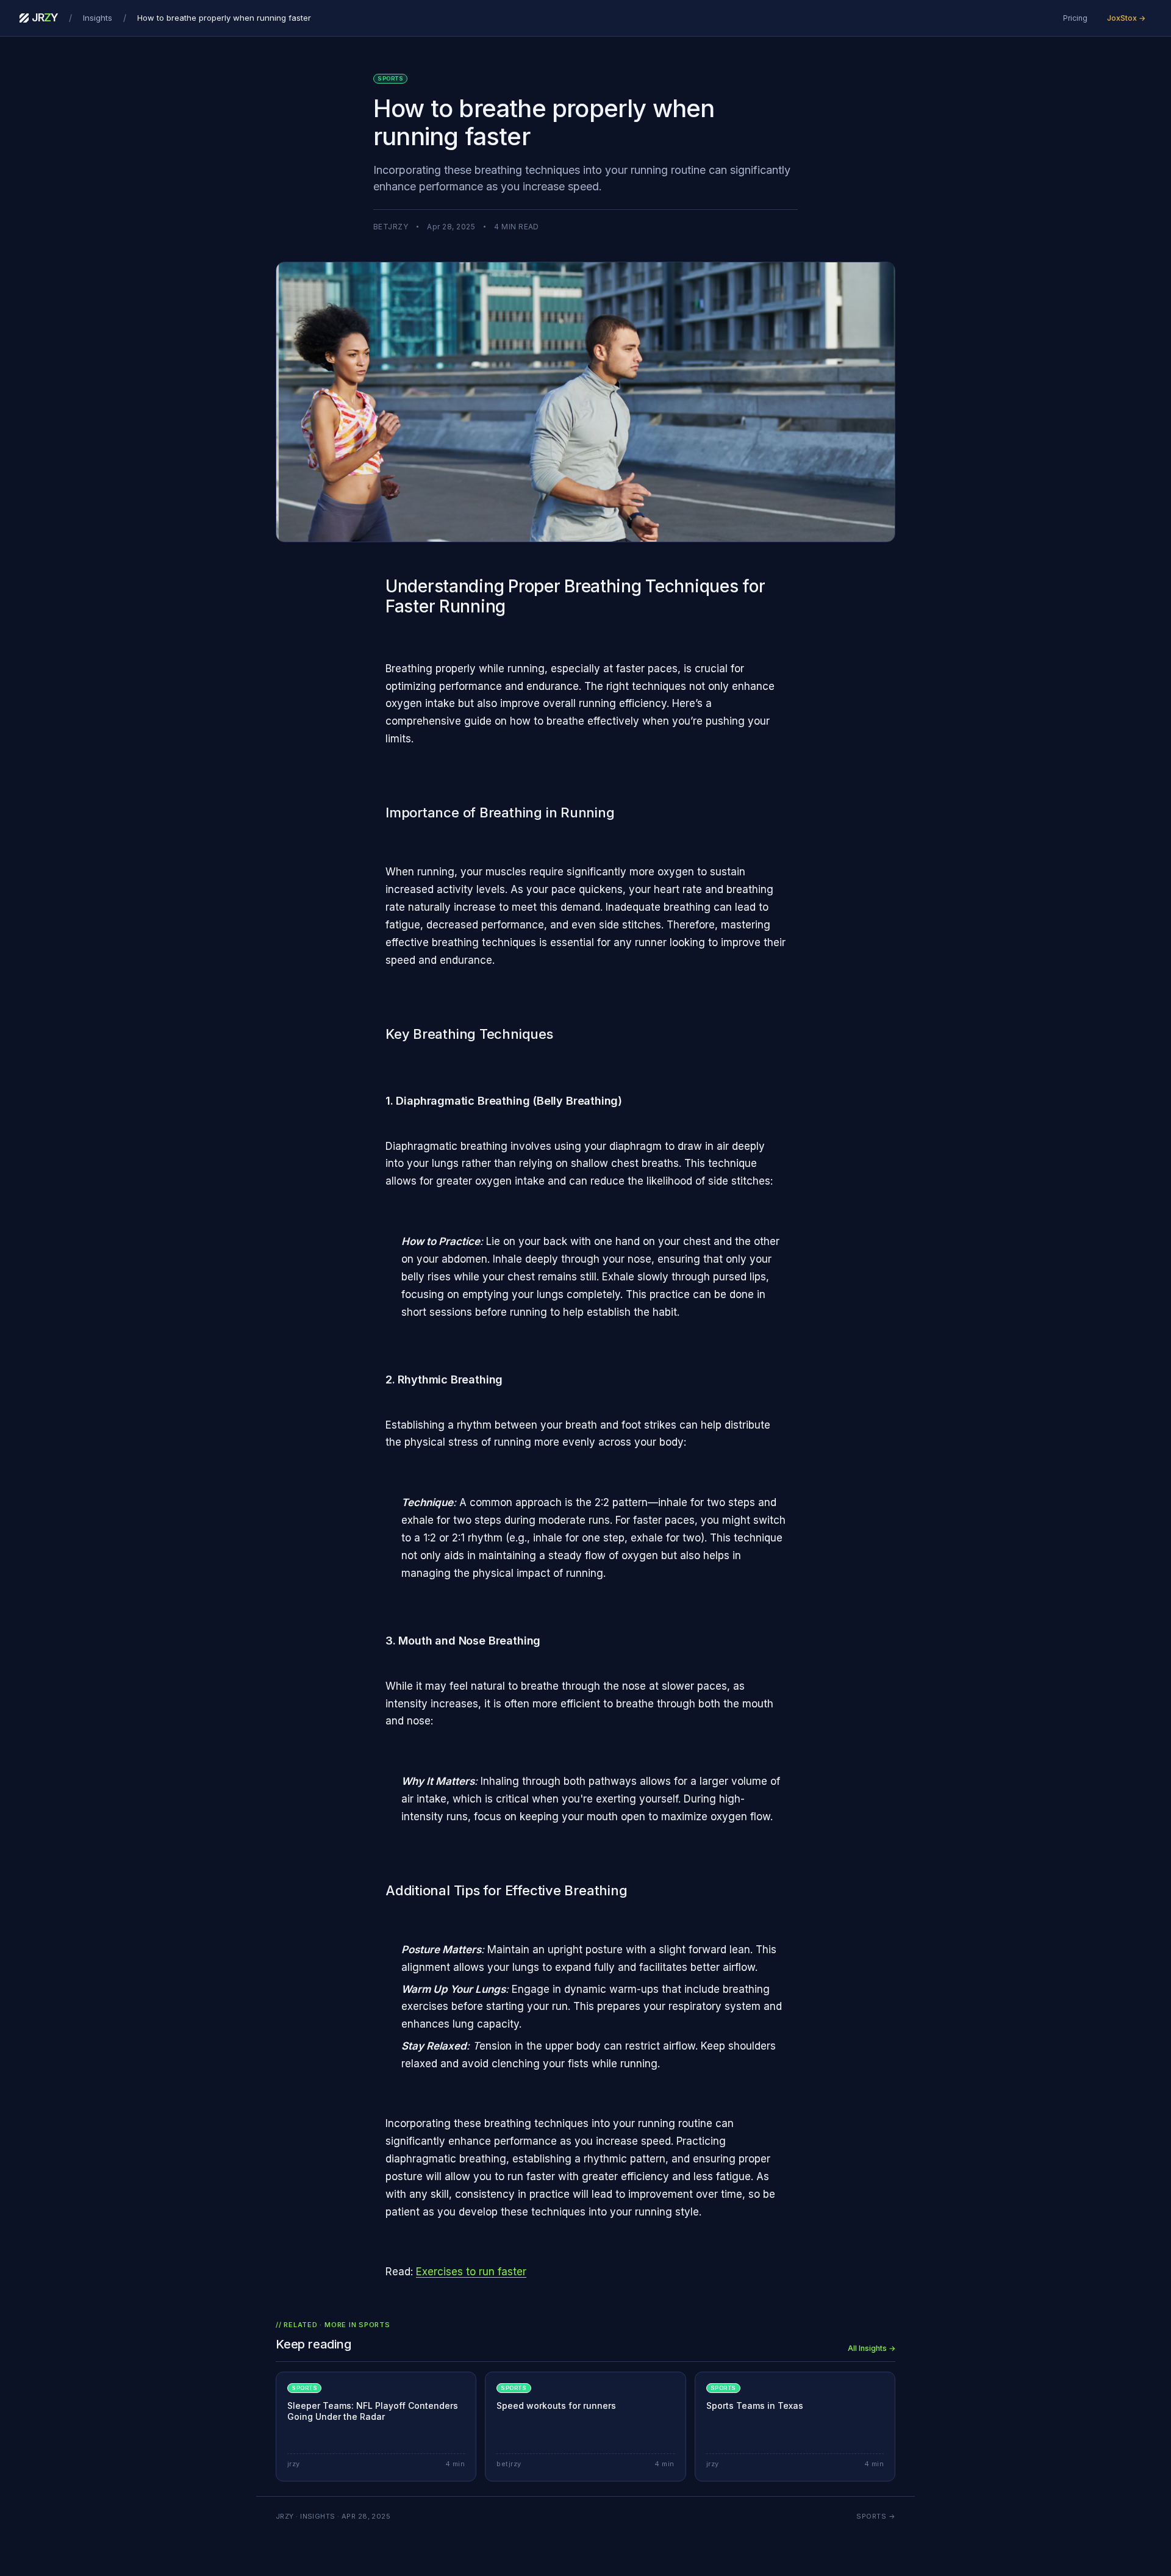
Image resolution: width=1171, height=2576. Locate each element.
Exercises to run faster (471, 2272)
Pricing (1075, 18)
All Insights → (872, 2348)
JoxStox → (1126, 18)
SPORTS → (876, 2516)
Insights (98, 18)
